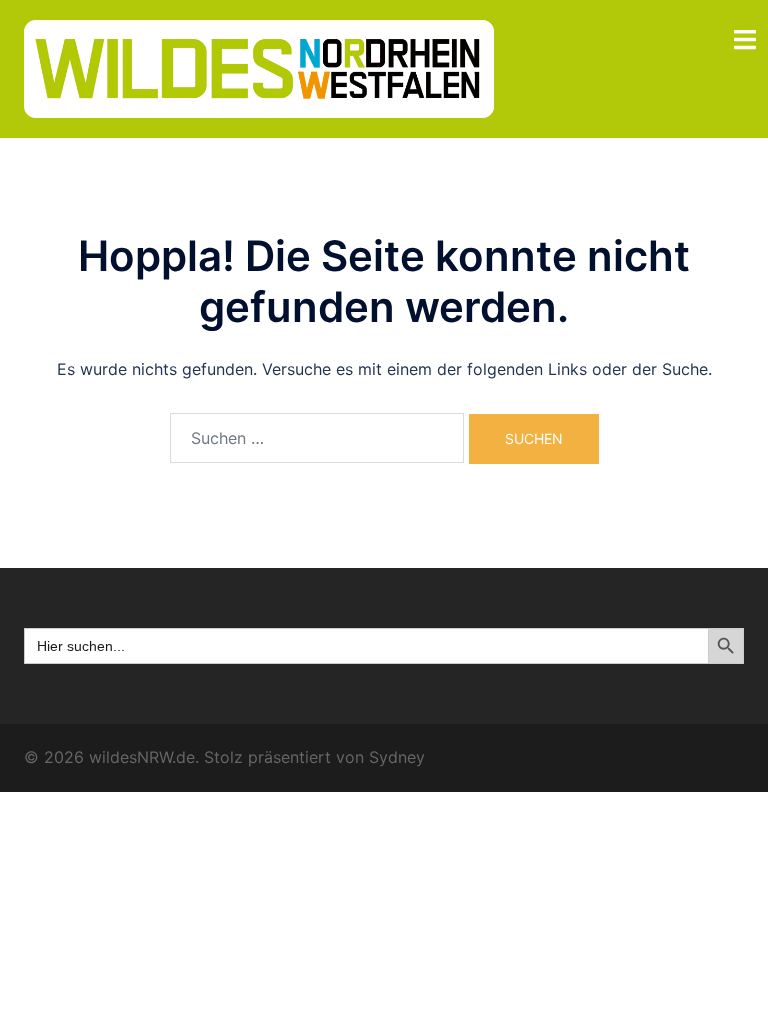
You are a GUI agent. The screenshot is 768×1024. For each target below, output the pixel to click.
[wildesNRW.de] (259, 67)
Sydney (397, 757)
